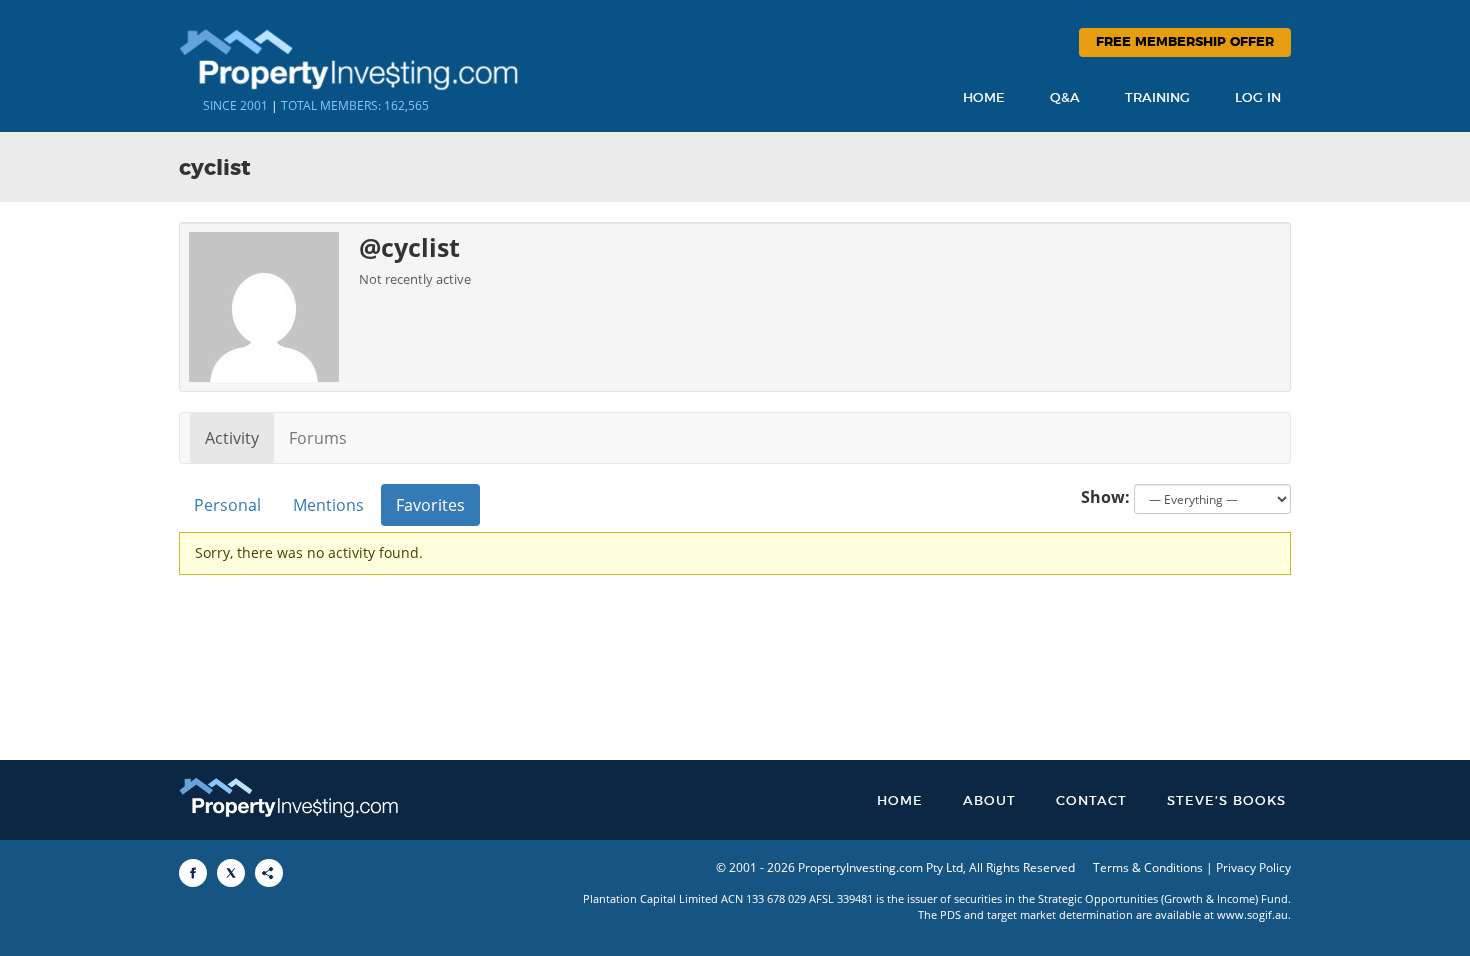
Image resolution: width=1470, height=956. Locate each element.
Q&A (1065, 98)
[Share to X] (231, 873)
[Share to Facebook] (193, 873)
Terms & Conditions (1148, 867)
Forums (318, 438)
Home (984, 98)
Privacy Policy (1253, 867)
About (989, 801)
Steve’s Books (1226, 801)
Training (1157, 98)
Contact (1091, 801)
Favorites (430, 505)
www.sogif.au (1252, 914)
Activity (232, 438)
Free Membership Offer (1185, 42)
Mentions (328, 505)
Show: (1105, 497)
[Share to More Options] (269, 873)
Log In (1258, 98)
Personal (227, 505)
